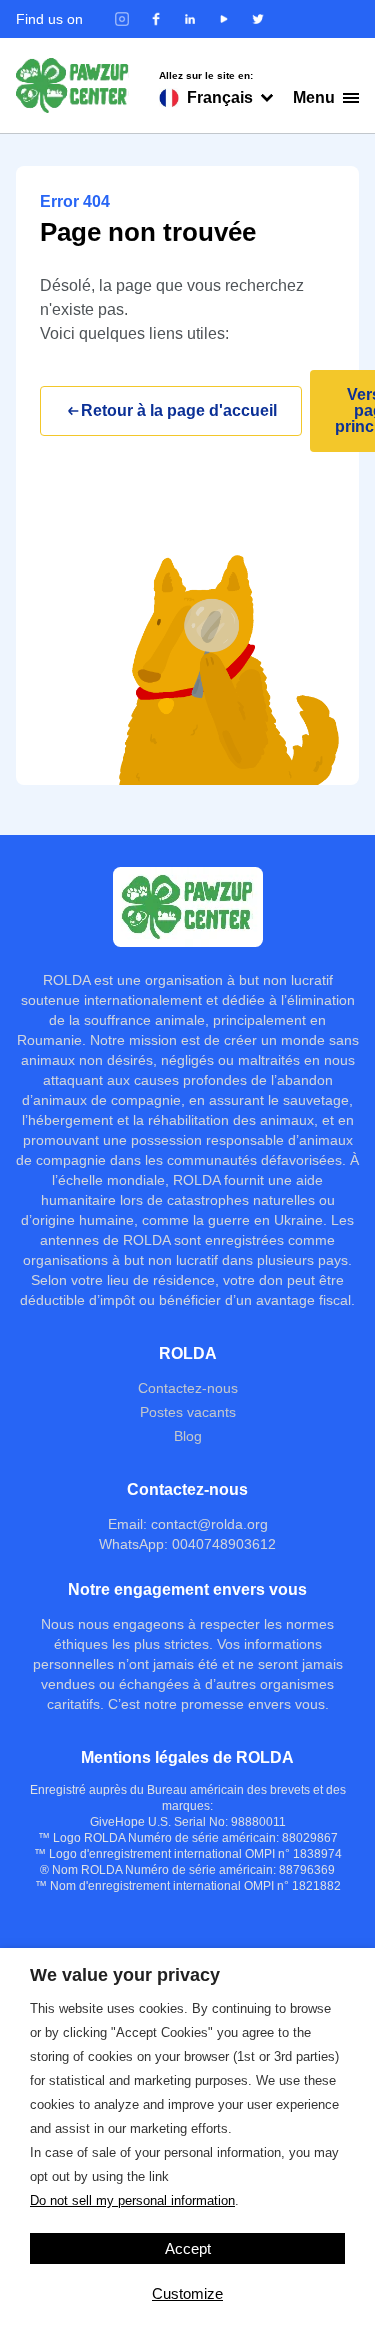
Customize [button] (187, 2293)
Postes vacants (188, 1412)
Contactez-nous (188, 1388)
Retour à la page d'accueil (179, 410)
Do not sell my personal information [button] (132, 2200)
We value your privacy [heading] (125, 1975)
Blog (188, 1436)
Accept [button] (188, 2248)
